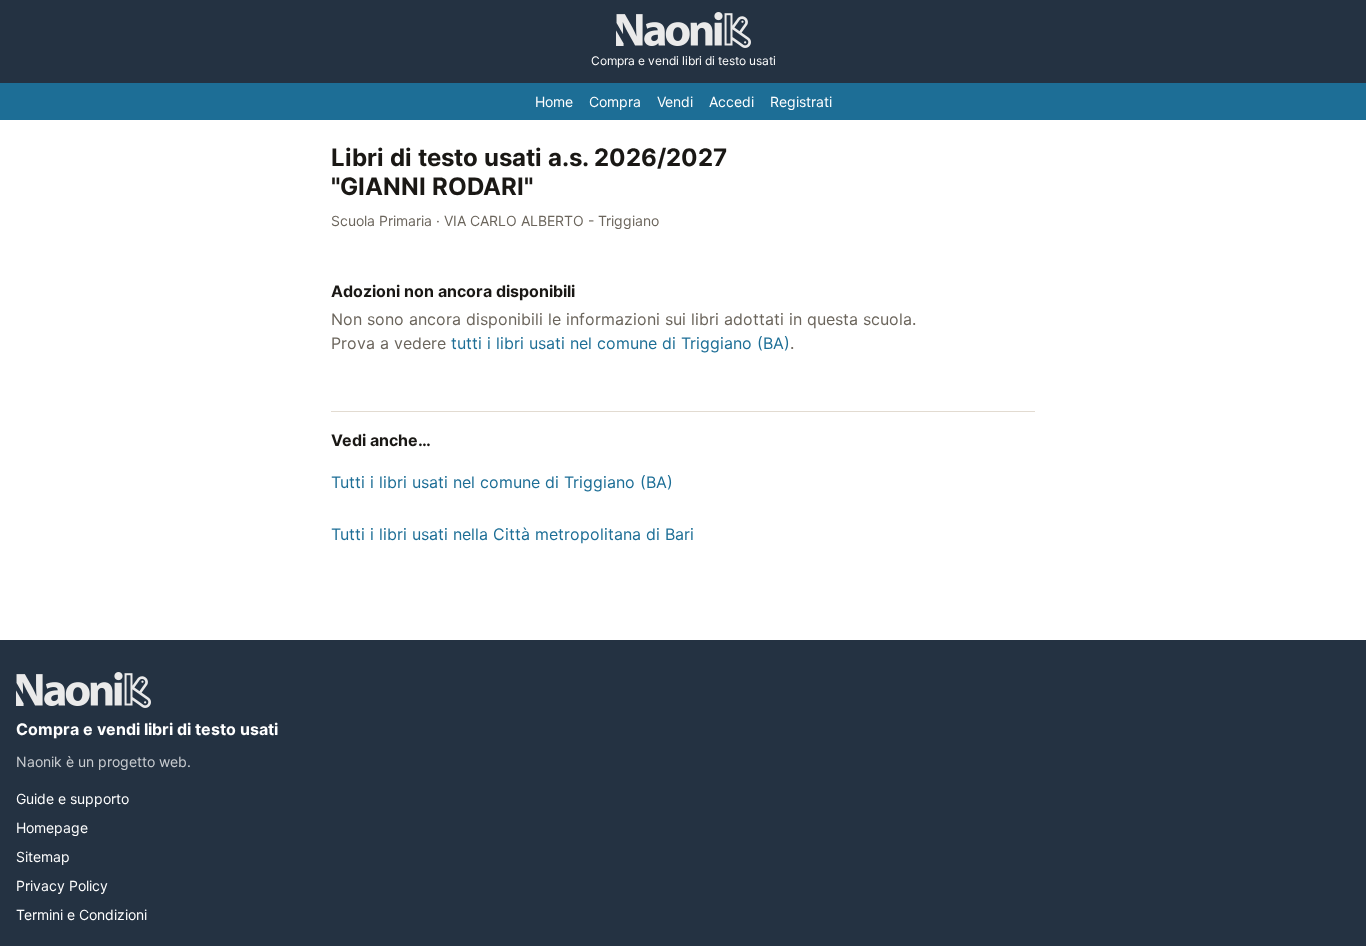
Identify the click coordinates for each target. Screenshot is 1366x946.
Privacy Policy (62, 885)
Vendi (675, 101)
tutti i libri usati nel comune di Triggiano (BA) (620, 343)
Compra (615, 101)
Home (554, 101)
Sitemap (43, 856)
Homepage (52, 827)
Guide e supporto (72, 798)
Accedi (731, 101)
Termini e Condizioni (81, 914)
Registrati (801, 101)
